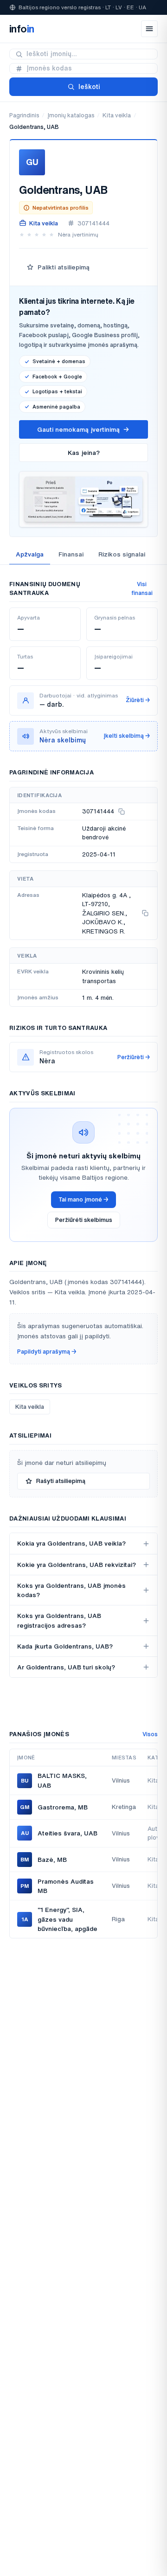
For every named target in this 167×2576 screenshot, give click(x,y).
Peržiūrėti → (134, 1057)
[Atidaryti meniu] (149, 29)
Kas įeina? (84, 453)
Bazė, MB (52, 1860)
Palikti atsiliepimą (64, 267)
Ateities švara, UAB (67, 1833)
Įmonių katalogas (71, 115)
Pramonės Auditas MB (66, 1886)
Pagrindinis (24, 115)
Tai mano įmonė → (83, 1199)
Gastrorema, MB (63, 1807)
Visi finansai (142, 588)
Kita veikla (117, 115)
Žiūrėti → (138, 700)
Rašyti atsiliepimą (61, 1481)
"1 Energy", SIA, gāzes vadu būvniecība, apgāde (67, 1919)
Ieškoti (89, 87)
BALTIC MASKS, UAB (62, 1780)
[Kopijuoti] (122, 812)
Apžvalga (30, 554)
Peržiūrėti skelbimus (84, 1220)
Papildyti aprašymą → (47, 1352)
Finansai (71, 554)
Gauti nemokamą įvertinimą (78, 429)
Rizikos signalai (122, 554)
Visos (150, 1734)
